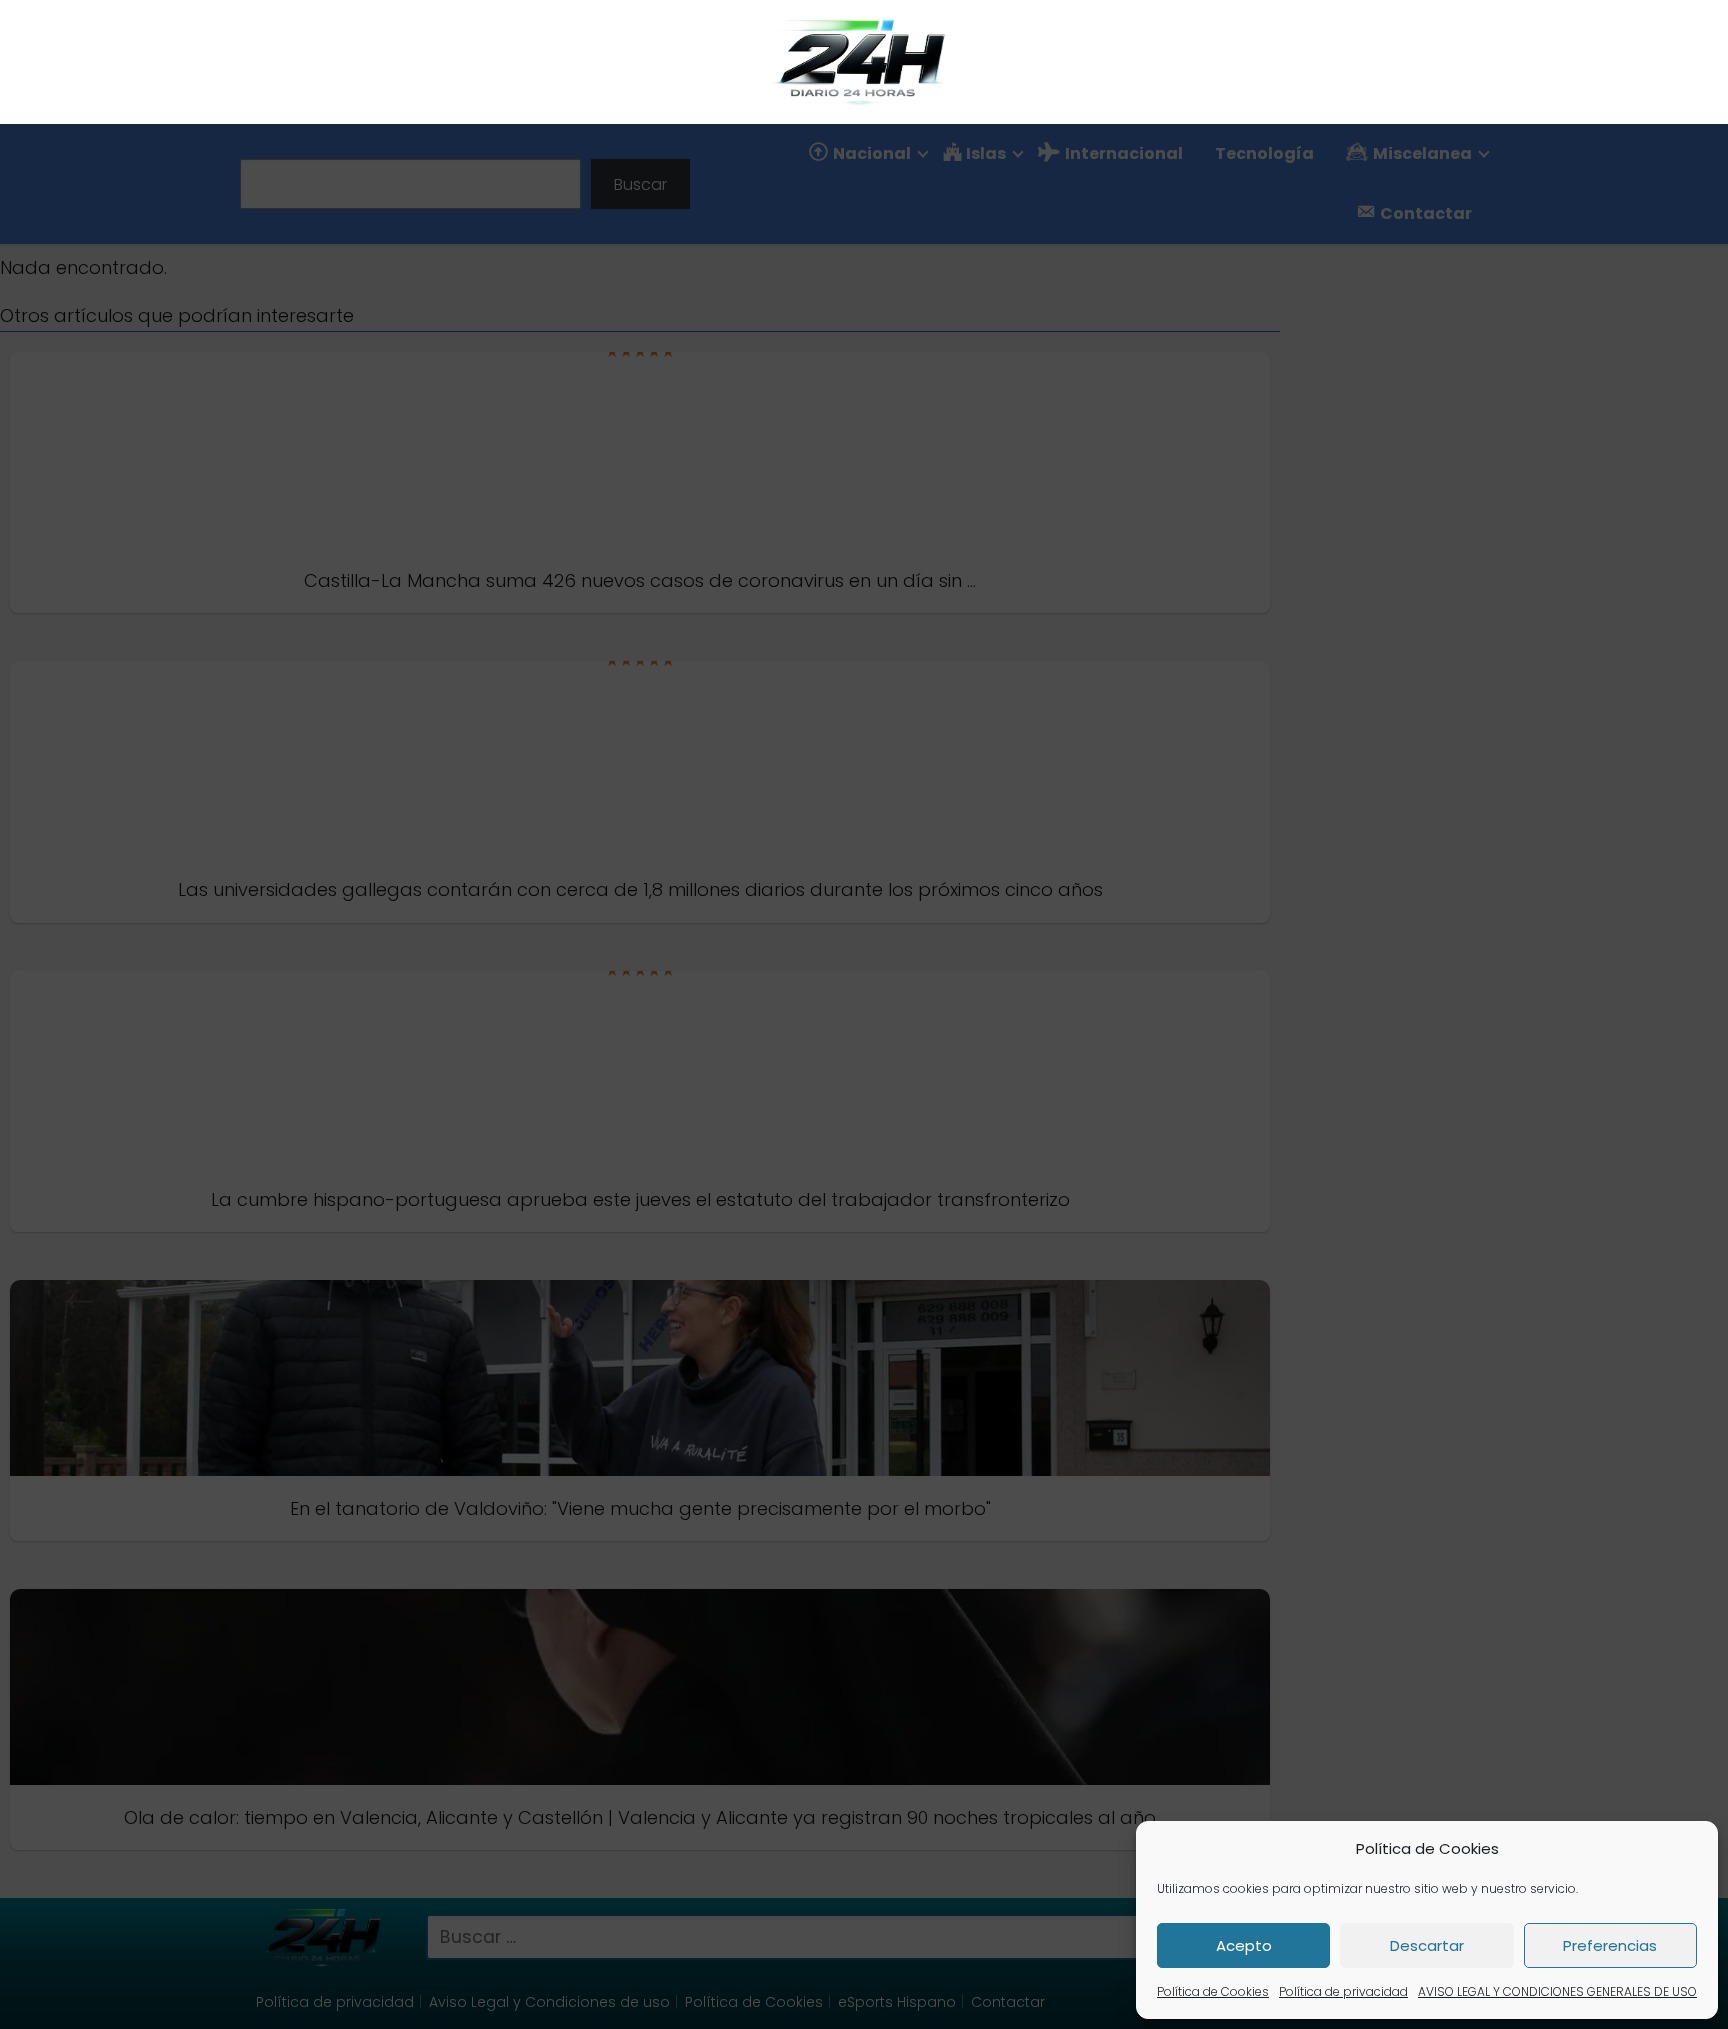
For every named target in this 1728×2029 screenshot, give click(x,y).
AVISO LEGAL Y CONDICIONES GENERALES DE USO (1557, 1991)
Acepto (1244, 1945)
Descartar (1427, 1945)
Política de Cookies (1213, 1991)
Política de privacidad (1343, 1991)
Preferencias (1610, 1945)
